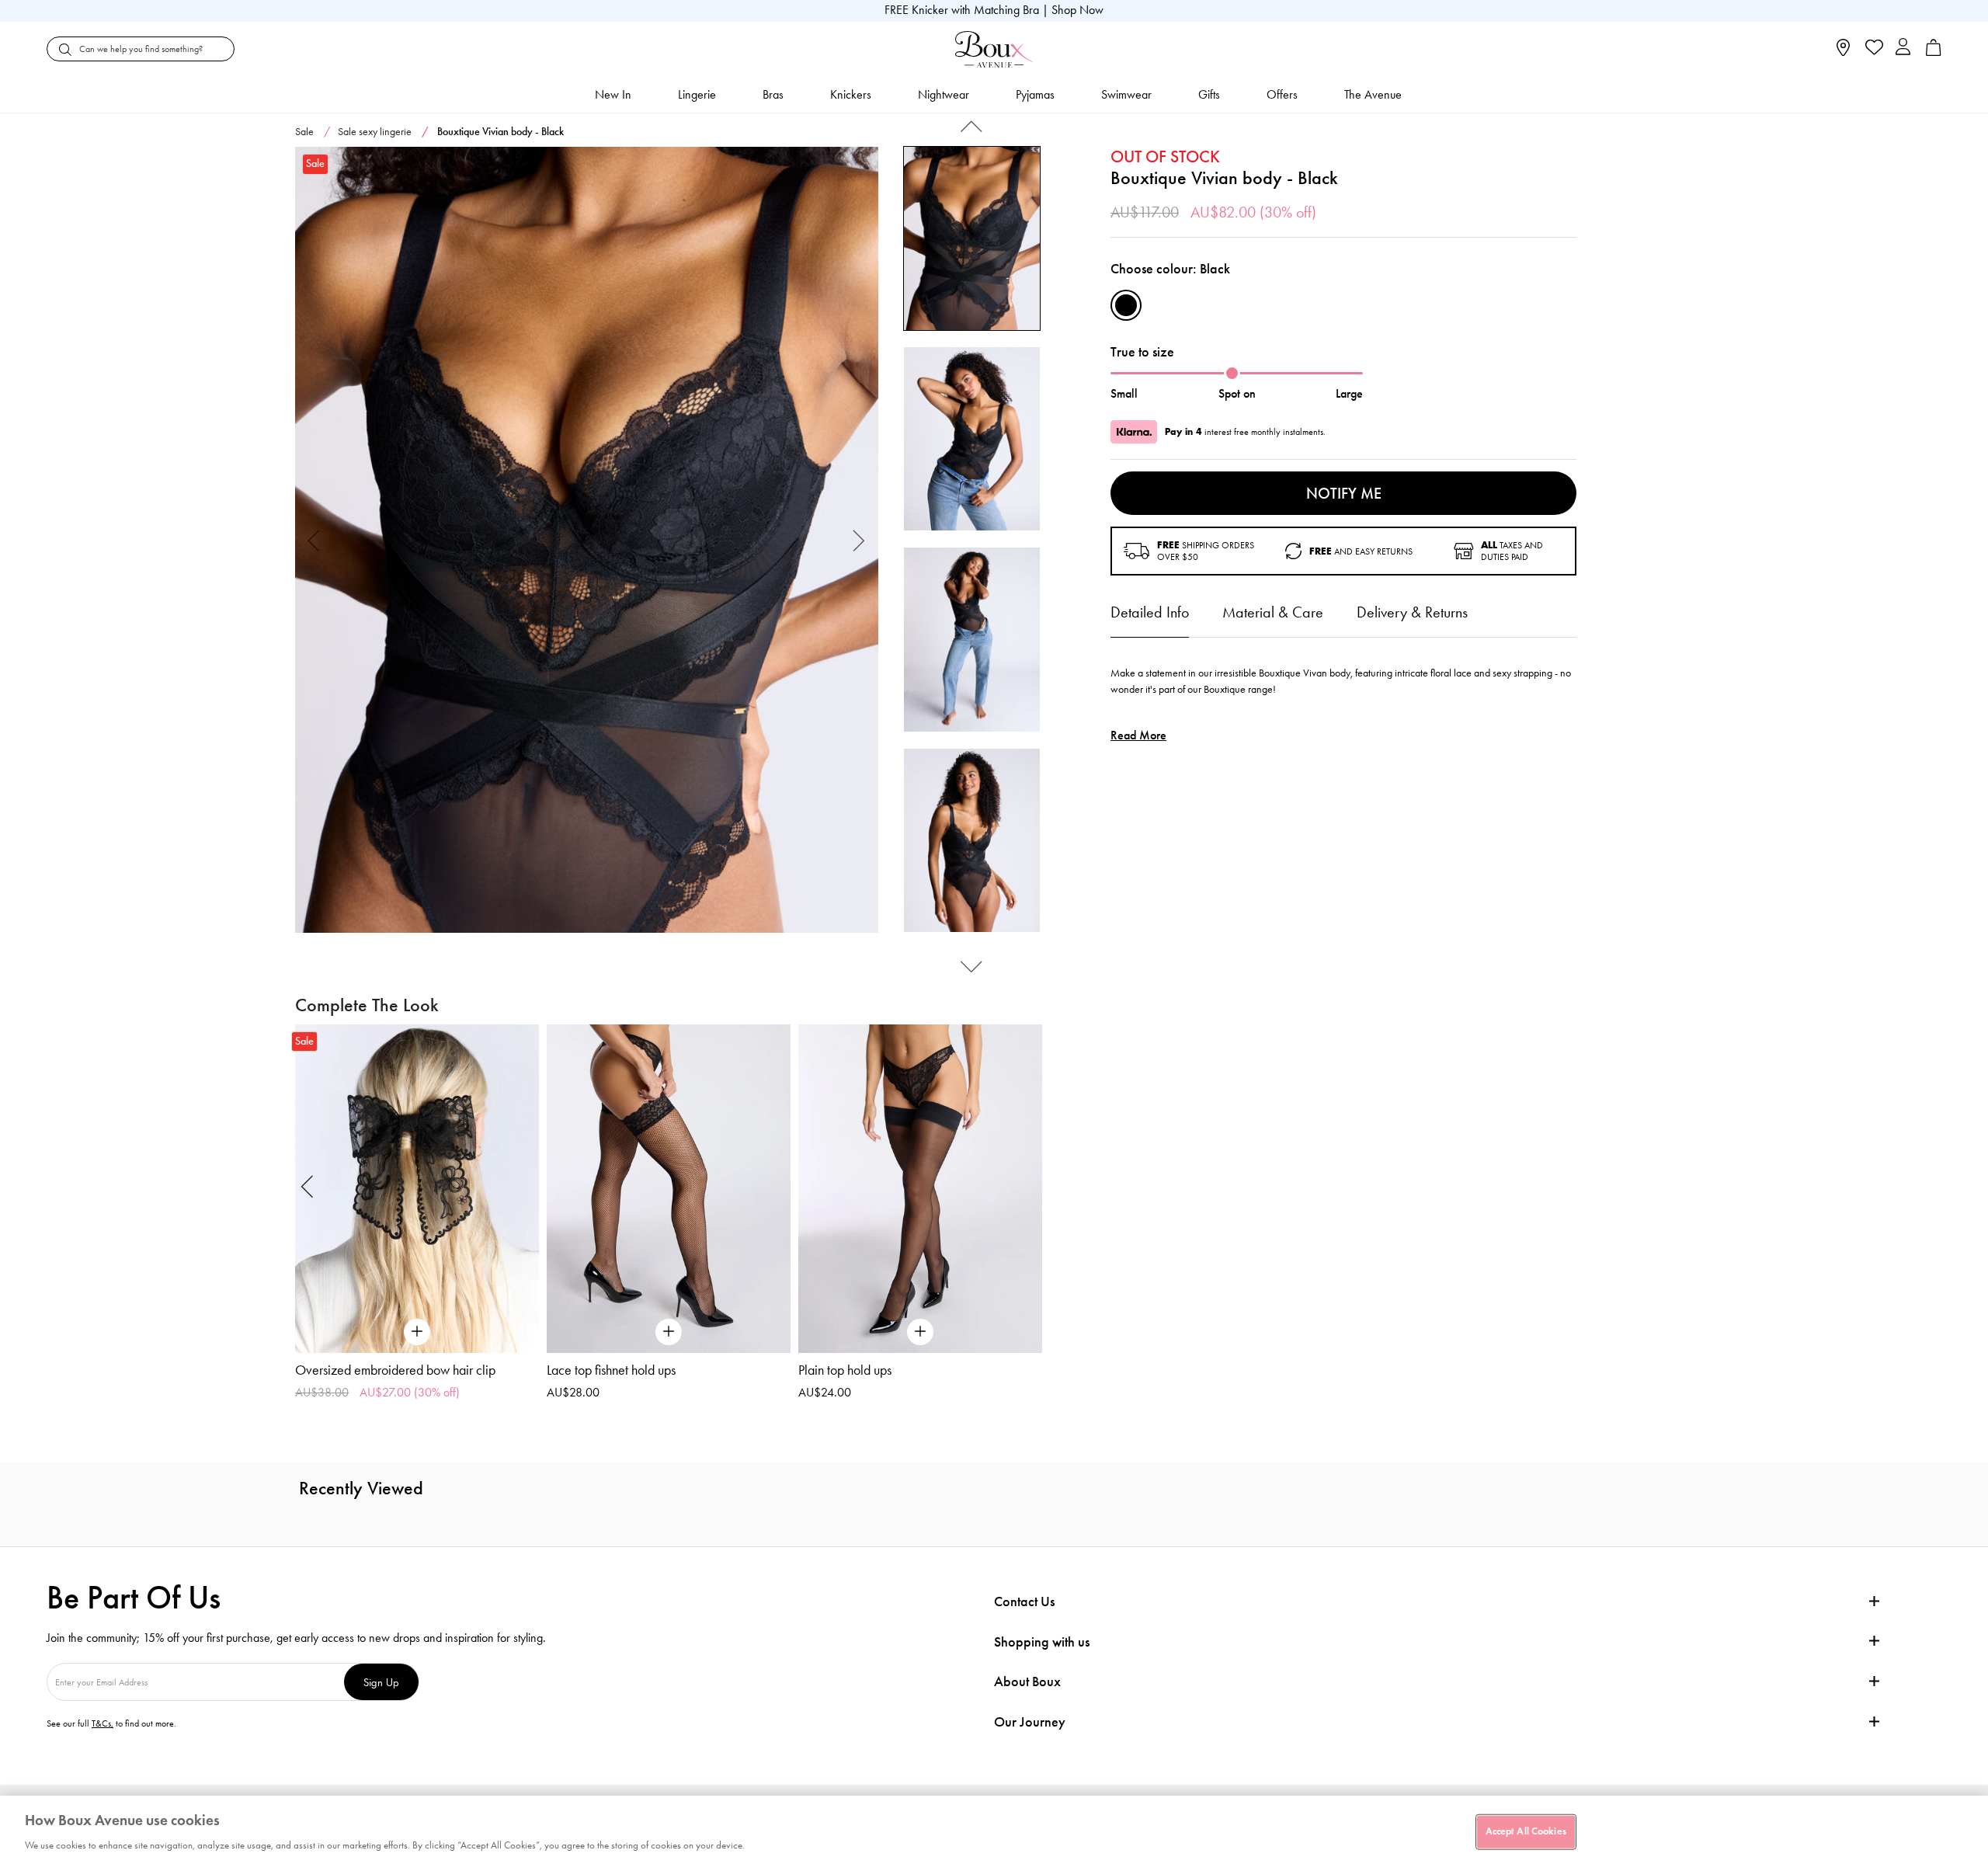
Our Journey (1030, 1722)
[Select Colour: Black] (1126, 305)
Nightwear (944, 94)
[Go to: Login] (1903, 49)
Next (859, 540)
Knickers (851, 94)
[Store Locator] (1843, 52)
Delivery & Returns (1412, 612)
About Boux (1027, 1682)
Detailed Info (1150, 612)
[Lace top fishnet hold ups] (669, 1189)
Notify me (1344, 493)
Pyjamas (1035, 94)
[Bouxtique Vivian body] (587, 540)
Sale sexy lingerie (375, 132)
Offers (1282, 94)
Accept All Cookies (1526, 1831)
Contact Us (1024, 1601)
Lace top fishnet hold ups (611, 1370)
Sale (304, 132)
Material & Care (1273, 612)
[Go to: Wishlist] (1873, 49)
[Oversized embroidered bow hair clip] (417, 1189)
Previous (314, 540)
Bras (773, 94)
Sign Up (381, 1682)
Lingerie (697, 94)
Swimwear (1126, 94)
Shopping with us (1042, 1642)
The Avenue (1373, 94)
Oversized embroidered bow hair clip (395, 1370)
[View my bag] (1934, 52)
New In (613, 94)
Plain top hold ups (845, 1370)
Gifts (1209, 94)
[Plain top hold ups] (920, 1189)
